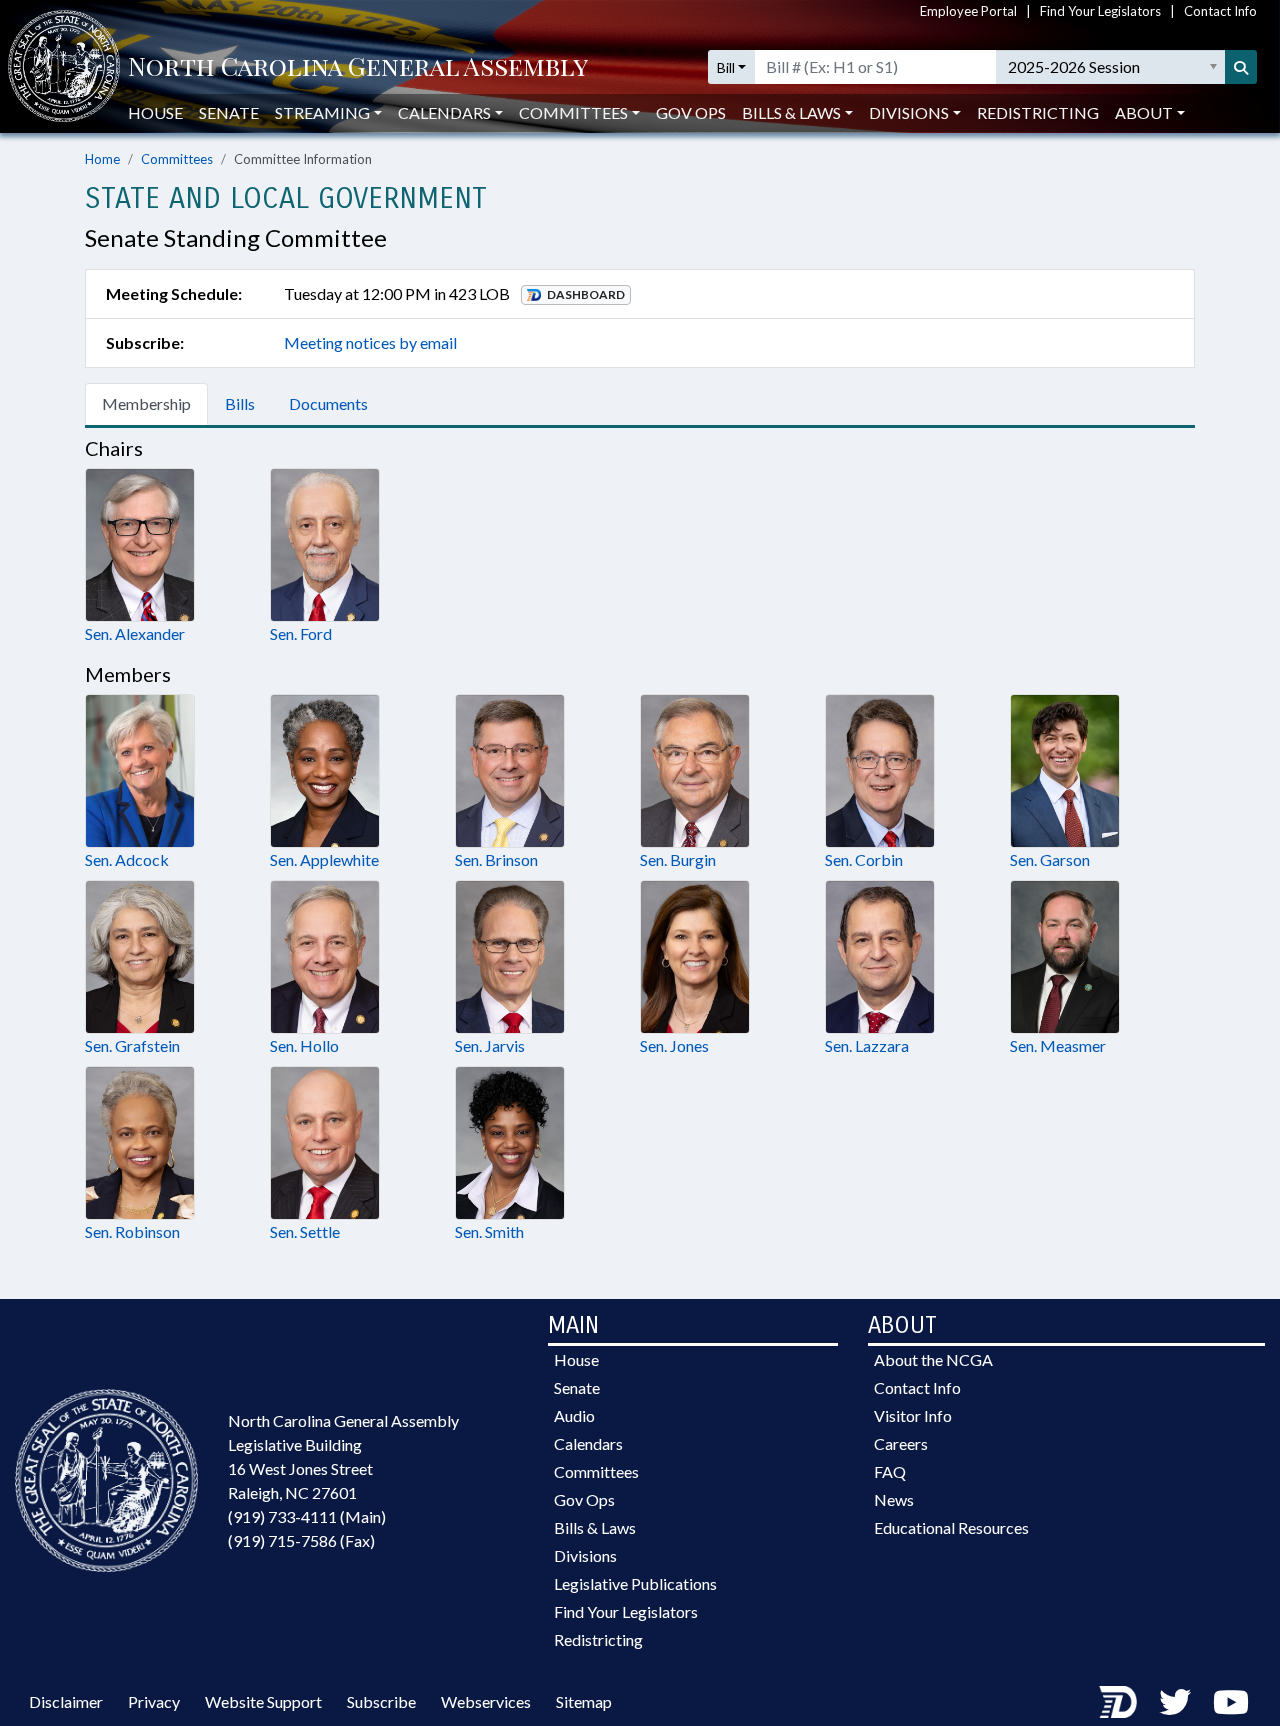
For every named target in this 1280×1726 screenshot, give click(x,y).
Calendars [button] (444, 112)
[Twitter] (1175, 1701)
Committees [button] (573, 112)
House (155, 112)
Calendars (588, 1443)
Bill (726, 67)
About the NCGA (933, 1359)
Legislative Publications (635, 1583)
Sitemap (584, 1701)
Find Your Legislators (1100, 11)
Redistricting (1038, 112)
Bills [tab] (240, 403)
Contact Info (1220, 11)
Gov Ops (691, 112)
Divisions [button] (909, 112)
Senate (229, 112)
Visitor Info (913, 1415)
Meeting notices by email (370, 342)
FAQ (890, 1471)
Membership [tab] (146, 403)
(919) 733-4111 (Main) (307, 1516)
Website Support (263, 1701)
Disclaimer (66, 1701)
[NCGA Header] (358, 67)
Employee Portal (968, 11)
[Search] (1241, 67)
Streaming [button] (322, 112)
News (894, 1499)
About (1144, 112)
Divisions (585, 1555)
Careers (901, 1443)
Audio (574, 1415)
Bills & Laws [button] (791, 112)
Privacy (154, 1701)
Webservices (486, 1701)
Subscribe (381, 1701)
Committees (177, 159)
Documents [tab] (328, 403)
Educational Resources (951, 1527)
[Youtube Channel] (1231, 1701)
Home (102, 159)
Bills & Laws (595, 1527)
